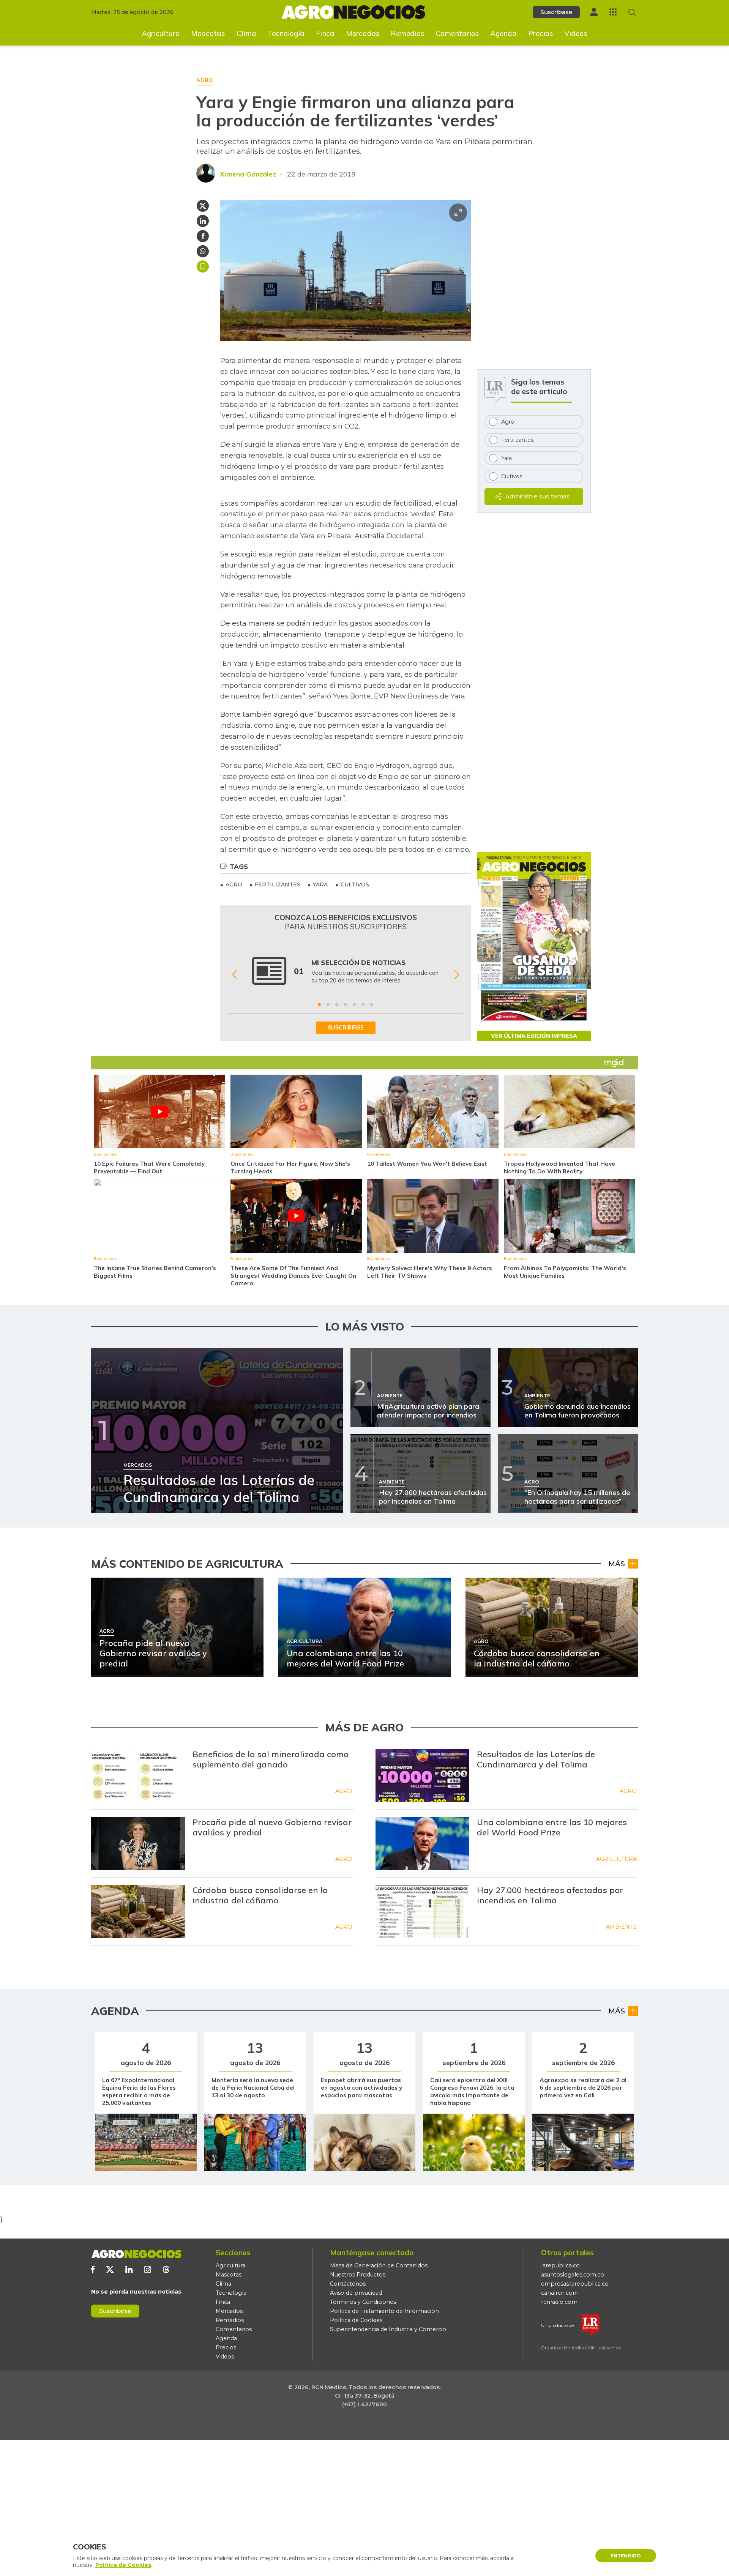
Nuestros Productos (358, 2275)
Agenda (503, 33)
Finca (325, 33)
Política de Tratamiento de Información (384, 2311)
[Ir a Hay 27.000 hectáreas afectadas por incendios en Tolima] (423, 1911)
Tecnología (286, 33)
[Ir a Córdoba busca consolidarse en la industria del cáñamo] (138, 1911)
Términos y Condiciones (363, 2302)
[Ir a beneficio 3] (337, 1004)
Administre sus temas (537, 496)
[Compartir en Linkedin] (203, 221)
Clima (246, 33)
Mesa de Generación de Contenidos (379, 2265)
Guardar (203, 266)
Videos (576, 33)
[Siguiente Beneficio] (457, 975)
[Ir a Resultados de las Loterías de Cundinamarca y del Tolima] (423, 1775)
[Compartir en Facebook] (203, 236)
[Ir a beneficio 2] (328, 1004)
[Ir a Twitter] (110, 2269)
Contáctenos (348, 2284)
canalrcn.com (560, 2293)
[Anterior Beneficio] (234, 975)
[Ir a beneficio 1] (319, 1004)
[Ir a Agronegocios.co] (136, 2254)
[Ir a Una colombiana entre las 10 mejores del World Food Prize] (423, 1843)
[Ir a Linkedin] (129, 2269)
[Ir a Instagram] (148, 2269)
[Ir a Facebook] (93, 2269)
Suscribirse (115, 2311)
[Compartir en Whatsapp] (203, 251)
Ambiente (621, 1927)
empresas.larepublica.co (575, 2284)
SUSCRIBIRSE (346, 1028)
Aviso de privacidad (356, 2293)
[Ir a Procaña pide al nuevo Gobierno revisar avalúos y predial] (138, 1843)
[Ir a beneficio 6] (363, 1004)
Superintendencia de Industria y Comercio (388, 2329)
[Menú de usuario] (594, 12)
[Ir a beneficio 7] (372, 1004)
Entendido (626, 2556)
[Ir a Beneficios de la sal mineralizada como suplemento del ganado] (138, 1775)
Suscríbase (556, 12)
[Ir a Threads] (166, 2269)
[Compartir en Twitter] (203, 206)
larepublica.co (560, 2265)
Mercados (363, 33)
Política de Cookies (356, 2320)
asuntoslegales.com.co (573, 2275)
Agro (344, 1791)
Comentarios (458, 33)
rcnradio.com (559, 2302)
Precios (541, 33)
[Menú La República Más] (613, 12)
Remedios (408, 33)
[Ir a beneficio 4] (346, 1004)
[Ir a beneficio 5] (354, 1004)
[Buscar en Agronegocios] (632, 12)
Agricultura (161, 33)
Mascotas (208, 33)
